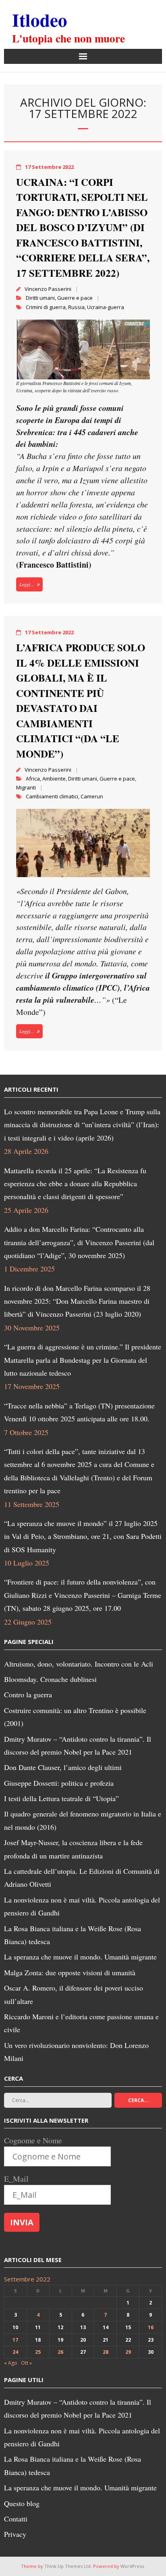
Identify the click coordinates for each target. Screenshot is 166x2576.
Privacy (15, 2534)
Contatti (16, 2519)
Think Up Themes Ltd (67, 2566)
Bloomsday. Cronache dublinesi (50, 1679)
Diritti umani (40, 298)
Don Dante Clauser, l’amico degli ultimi (63, 1767)
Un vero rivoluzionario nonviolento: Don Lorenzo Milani (76, 2052)
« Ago (11, 2363)
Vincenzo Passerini (48, 289)
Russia (76, 307)
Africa (33, 779)
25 (38, 2352)
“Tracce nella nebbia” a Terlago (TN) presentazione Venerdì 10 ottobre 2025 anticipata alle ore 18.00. (79, 1412)
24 (15, 2352)
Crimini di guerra (46, 307)
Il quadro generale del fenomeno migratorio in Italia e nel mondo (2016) (83, 1820)
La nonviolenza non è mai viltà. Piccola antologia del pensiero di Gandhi (82, 1906)
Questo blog (22, 2503)
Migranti (26, 787)
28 (106, 2352)
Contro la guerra (28, 1694)
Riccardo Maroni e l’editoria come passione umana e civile (81, 2023)
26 (60, 2352)
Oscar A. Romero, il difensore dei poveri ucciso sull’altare (74, 1994)
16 (151, 2327)
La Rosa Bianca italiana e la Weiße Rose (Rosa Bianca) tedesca (73, 1935)
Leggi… (27, 584)
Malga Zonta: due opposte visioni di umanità (70, 1972)
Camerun (92, 796)
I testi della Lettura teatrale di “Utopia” (61, 1798)
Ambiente (54, 779)
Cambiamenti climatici (52, 796)
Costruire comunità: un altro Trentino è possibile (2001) (75, 1717)
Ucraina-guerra (106, 307)
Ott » (26, 2363)
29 (128, 2352)
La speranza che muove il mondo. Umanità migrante (80, 1957)
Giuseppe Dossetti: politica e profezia (59, 1783)
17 (15, 2340)
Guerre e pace (75, 298)
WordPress (132, 2566)
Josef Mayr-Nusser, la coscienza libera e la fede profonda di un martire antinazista (73, 1849)
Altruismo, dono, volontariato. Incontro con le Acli (79, 1664)
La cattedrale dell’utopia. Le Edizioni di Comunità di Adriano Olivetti (82, 1877)
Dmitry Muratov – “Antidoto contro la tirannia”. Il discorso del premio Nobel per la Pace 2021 (78, 1745)
